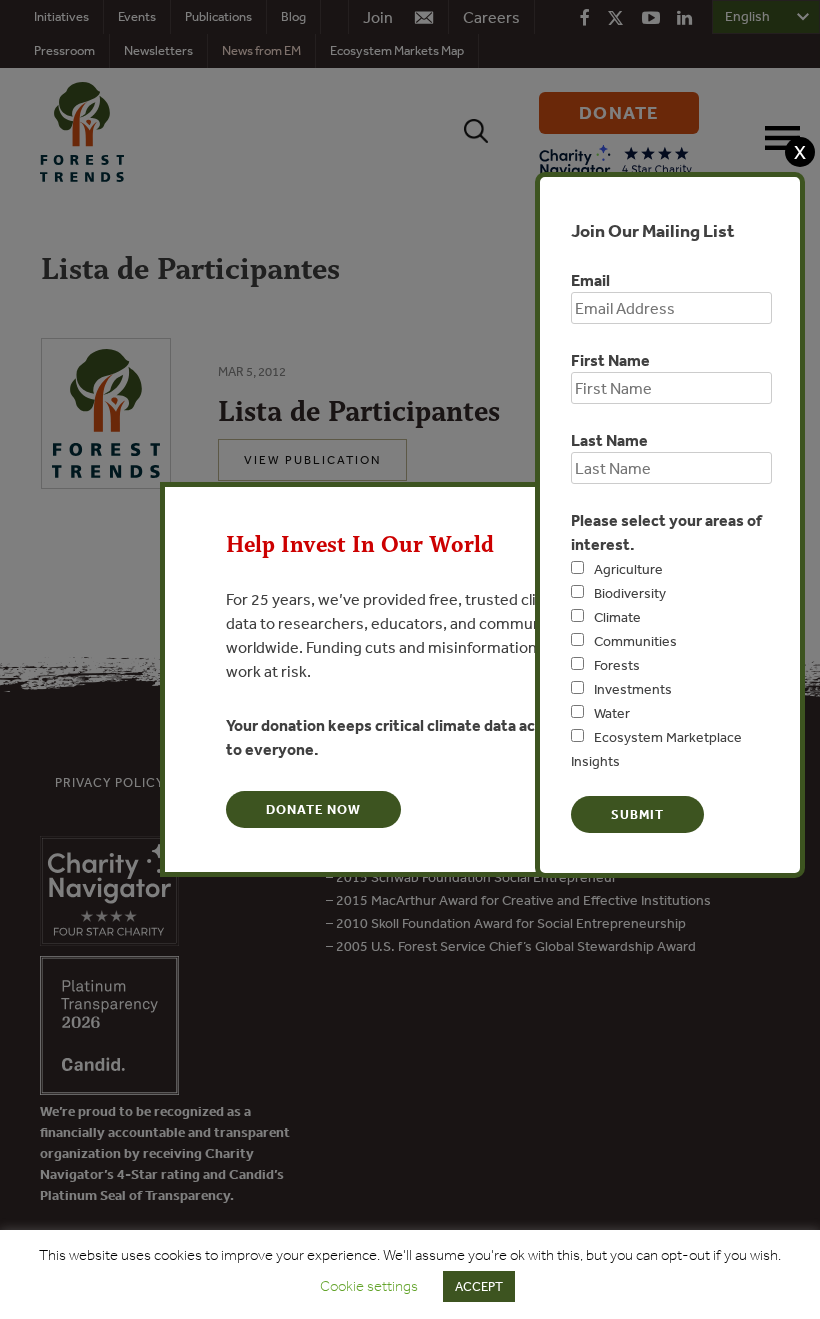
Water (612, 713)
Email (590, 280)
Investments (633, 689)
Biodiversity (630, 593)
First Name (610, 360)
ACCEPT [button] (479, 1286)
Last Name (609, 440)
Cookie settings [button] (369, 1286)
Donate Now (313, 809)
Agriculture (628, 569)
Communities (635, 641)
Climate (617, 617)
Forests (617, 665)
